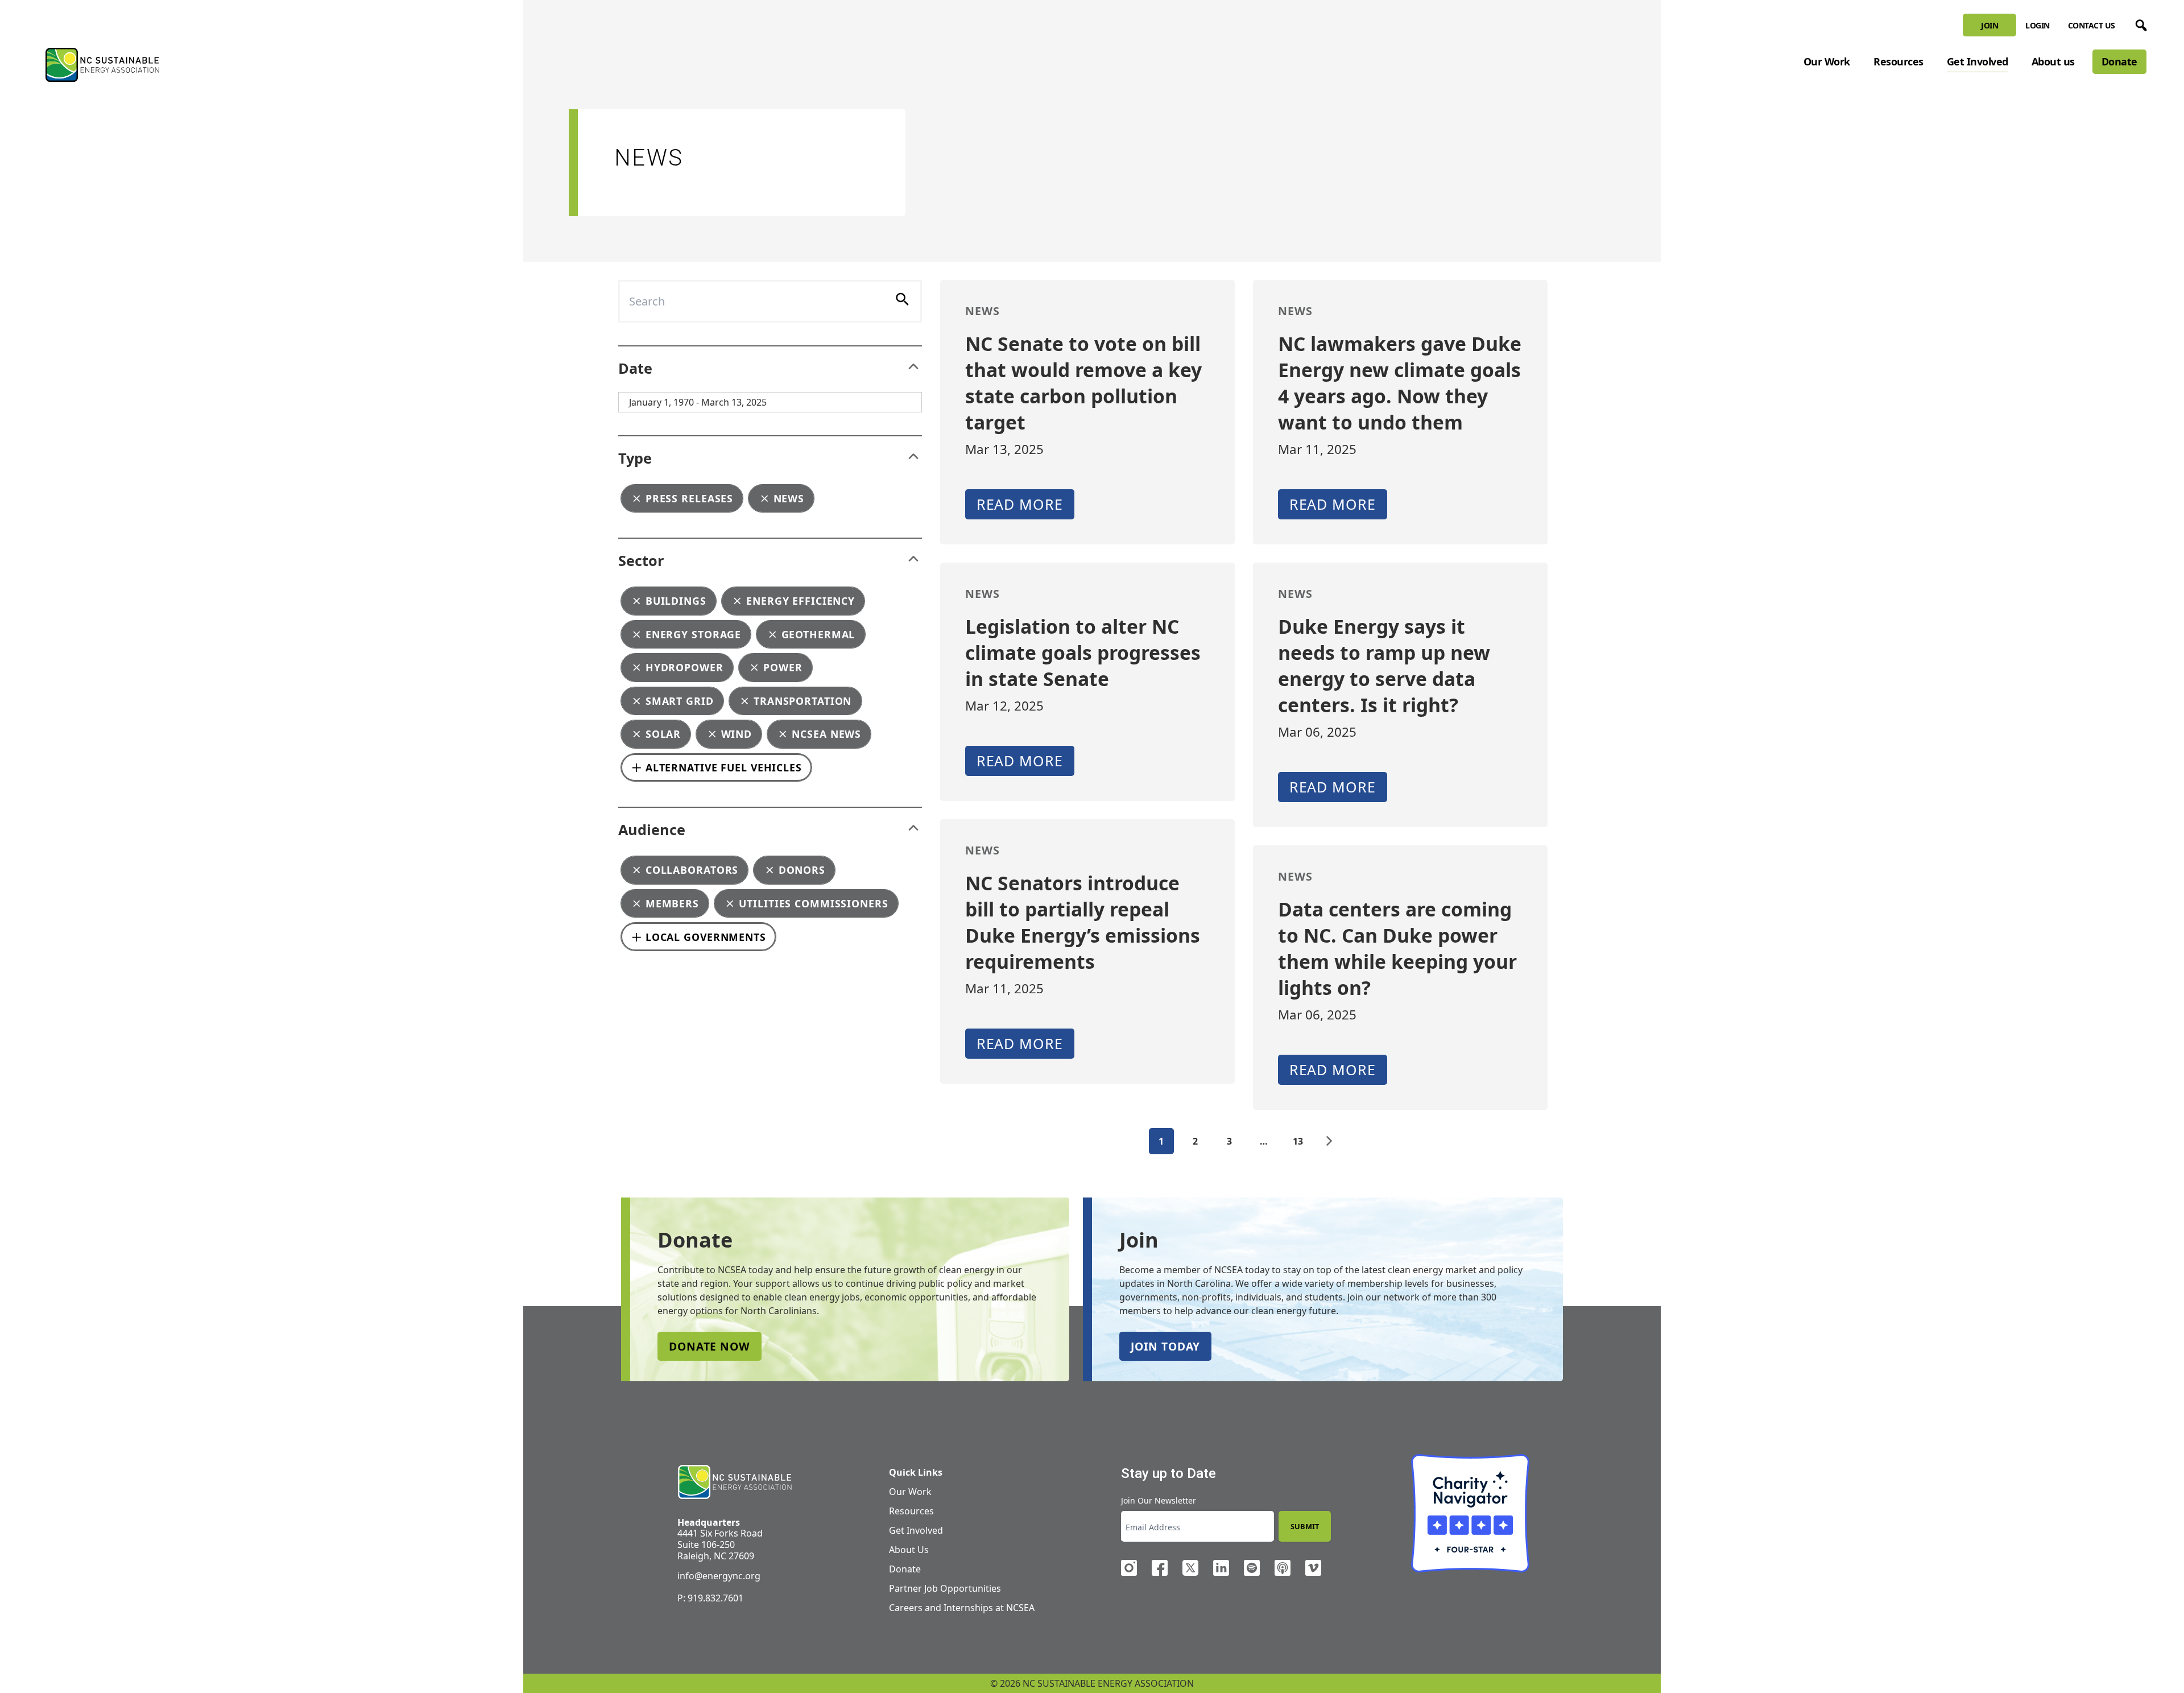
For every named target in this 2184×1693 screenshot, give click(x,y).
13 (1298, 1141)
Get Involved (1978, 61)
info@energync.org (719, 1576)
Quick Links (916, 1472)
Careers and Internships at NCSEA (962, 1608)
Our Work (1827, 61)
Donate (2119, 61)
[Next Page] (1329, 1141)
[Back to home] (735, 1482)
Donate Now (710, 1346)
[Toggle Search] (2139, 23)
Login (2038, 25)
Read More (1020, 504)
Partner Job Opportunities (945, 1588)
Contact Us (2092, 25)
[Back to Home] (102, 65)
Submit (1305, 1526)
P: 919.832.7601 (710, 1598)
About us (2053, 61)
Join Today (1165, 1346)
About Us (909, 1550)
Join (1989, 25)
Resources (1898, 61)
